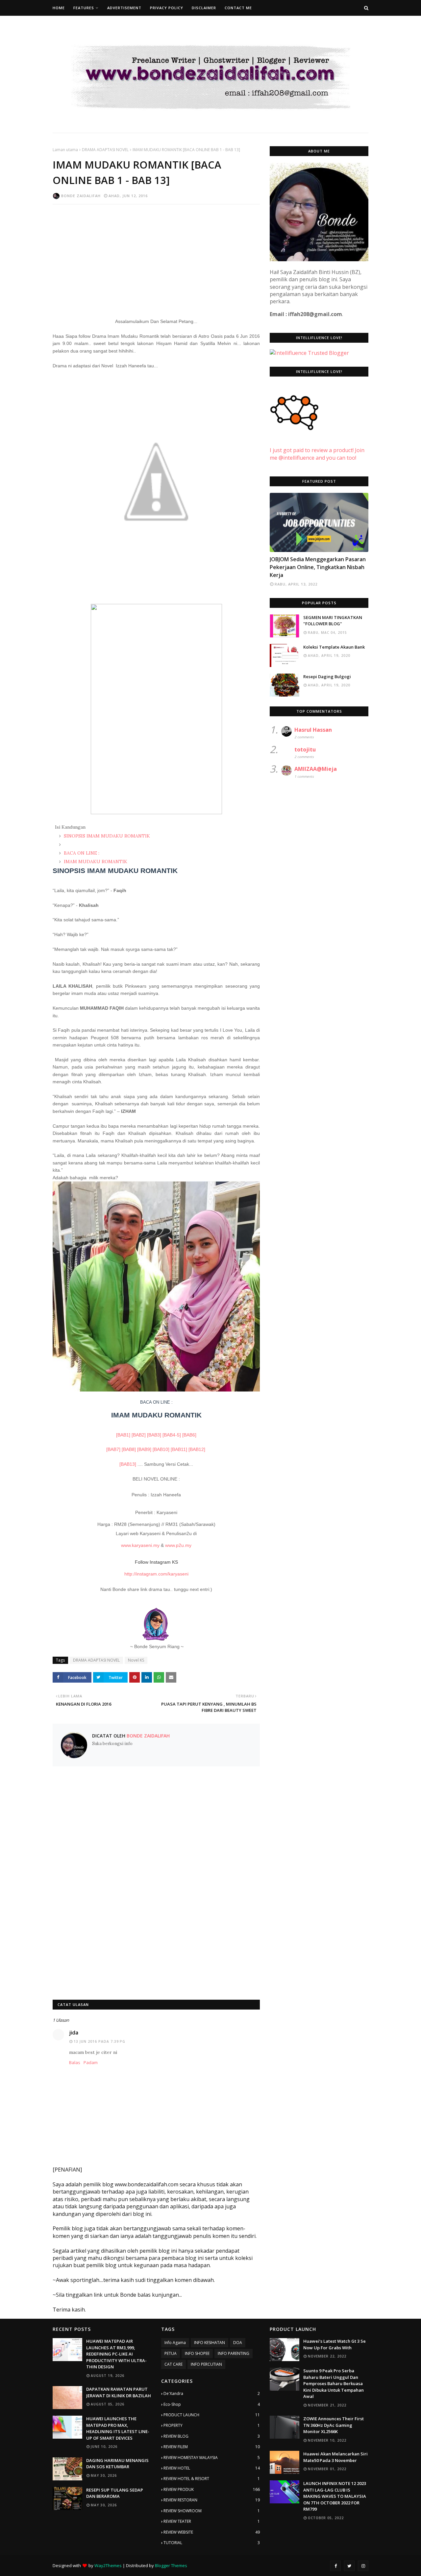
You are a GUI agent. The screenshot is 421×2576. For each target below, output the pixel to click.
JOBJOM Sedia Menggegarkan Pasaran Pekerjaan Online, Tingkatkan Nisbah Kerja (318, 567)
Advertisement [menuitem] (124, 8)
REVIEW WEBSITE (212, 2532)
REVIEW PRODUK (212, 2489)
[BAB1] (123, 1435)
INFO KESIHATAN (210, 2343)
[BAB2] (139, 1435)
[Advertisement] (156, 257)
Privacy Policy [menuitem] (167, 8)
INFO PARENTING (234, 2353)
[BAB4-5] (172, 1435)
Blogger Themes (171, 2565)
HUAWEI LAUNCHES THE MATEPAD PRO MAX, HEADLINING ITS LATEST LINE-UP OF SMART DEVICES (118, 2428)
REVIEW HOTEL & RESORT (212, 2479)
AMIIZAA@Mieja (316, 769)
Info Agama (175, 2343)
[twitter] (349, 2566)
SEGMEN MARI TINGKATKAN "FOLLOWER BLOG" (333, 621)
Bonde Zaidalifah (81, 196)
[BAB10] (161, 1449)
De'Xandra (212, 2393)
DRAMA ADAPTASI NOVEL (105, 150)
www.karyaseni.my (141, 1545)
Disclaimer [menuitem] (204, 8)
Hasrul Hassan (313, 730)
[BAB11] (179, 1449)
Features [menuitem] (84, 8)
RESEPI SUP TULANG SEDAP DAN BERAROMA (115, 2493)
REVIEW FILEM (212, 2447)
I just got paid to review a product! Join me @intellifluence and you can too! (317, 454)
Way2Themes (108, 2565)
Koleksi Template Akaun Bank (334, 647)
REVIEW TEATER (212, 2521)
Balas (75, 2062)
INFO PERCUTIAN (206, 2364)
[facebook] (335, 2566)
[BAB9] (144, 1449)
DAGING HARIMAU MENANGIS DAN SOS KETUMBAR (117, 2464)
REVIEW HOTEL (212, 2468)
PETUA (171, 2353)
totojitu (305, 749)
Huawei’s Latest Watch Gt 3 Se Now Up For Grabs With (334, 2344)
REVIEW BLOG (212, 2436)
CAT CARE (173, 2364)
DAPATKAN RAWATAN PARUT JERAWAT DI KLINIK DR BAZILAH (119, 2392)
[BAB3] (154, 1435)
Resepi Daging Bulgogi (327, 677)
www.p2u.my (178, 1545)
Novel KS (136, 1660)
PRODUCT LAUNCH (212, 2415)
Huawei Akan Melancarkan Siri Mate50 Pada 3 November (335, 2457)
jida (74, 2033)
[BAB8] (129, 1449)
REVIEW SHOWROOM (212, 2511)
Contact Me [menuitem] (238, 8)
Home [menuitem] (59, 8)
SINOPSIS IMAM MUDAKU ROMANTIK (106, 836)
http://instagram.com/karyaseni (156, 1574)
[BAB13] (128, 1464)
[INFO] (319, 522)
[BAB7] (113, 1449)
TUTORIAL (212, 2543)
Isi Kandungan (70, 827)
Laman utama (65, 150)
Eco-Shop (212, 2404)
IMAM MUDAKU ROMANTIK (95, 862)
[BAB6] (189, 1435)
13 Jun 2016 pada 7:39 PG (99, 2041)
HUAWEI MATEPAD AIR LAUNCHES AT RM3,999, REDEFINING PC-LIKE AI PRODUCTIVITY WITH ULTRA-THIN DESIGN (116, 2354)
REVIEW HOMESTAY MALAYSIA (212, 2458)
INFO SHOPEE (197, 2353)
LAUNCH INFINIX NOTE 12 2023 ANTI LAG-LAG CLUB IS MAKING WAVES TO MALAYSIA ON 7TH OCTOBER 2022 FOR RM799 (335, 2496)
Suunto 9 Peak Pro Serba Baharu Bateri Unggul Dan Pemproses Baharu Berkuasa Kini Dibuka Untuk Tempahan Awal (334, 2383)
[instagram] (363, 2566)
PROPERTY (212, 2425)
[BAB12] (198, 1449)
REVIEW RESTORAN (212, 2500)
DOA (238, 2343)
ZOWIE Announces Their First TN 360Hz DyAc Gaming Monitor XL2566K (334, 2425)
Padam (91, 2062)
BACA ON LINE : (81, 853)
